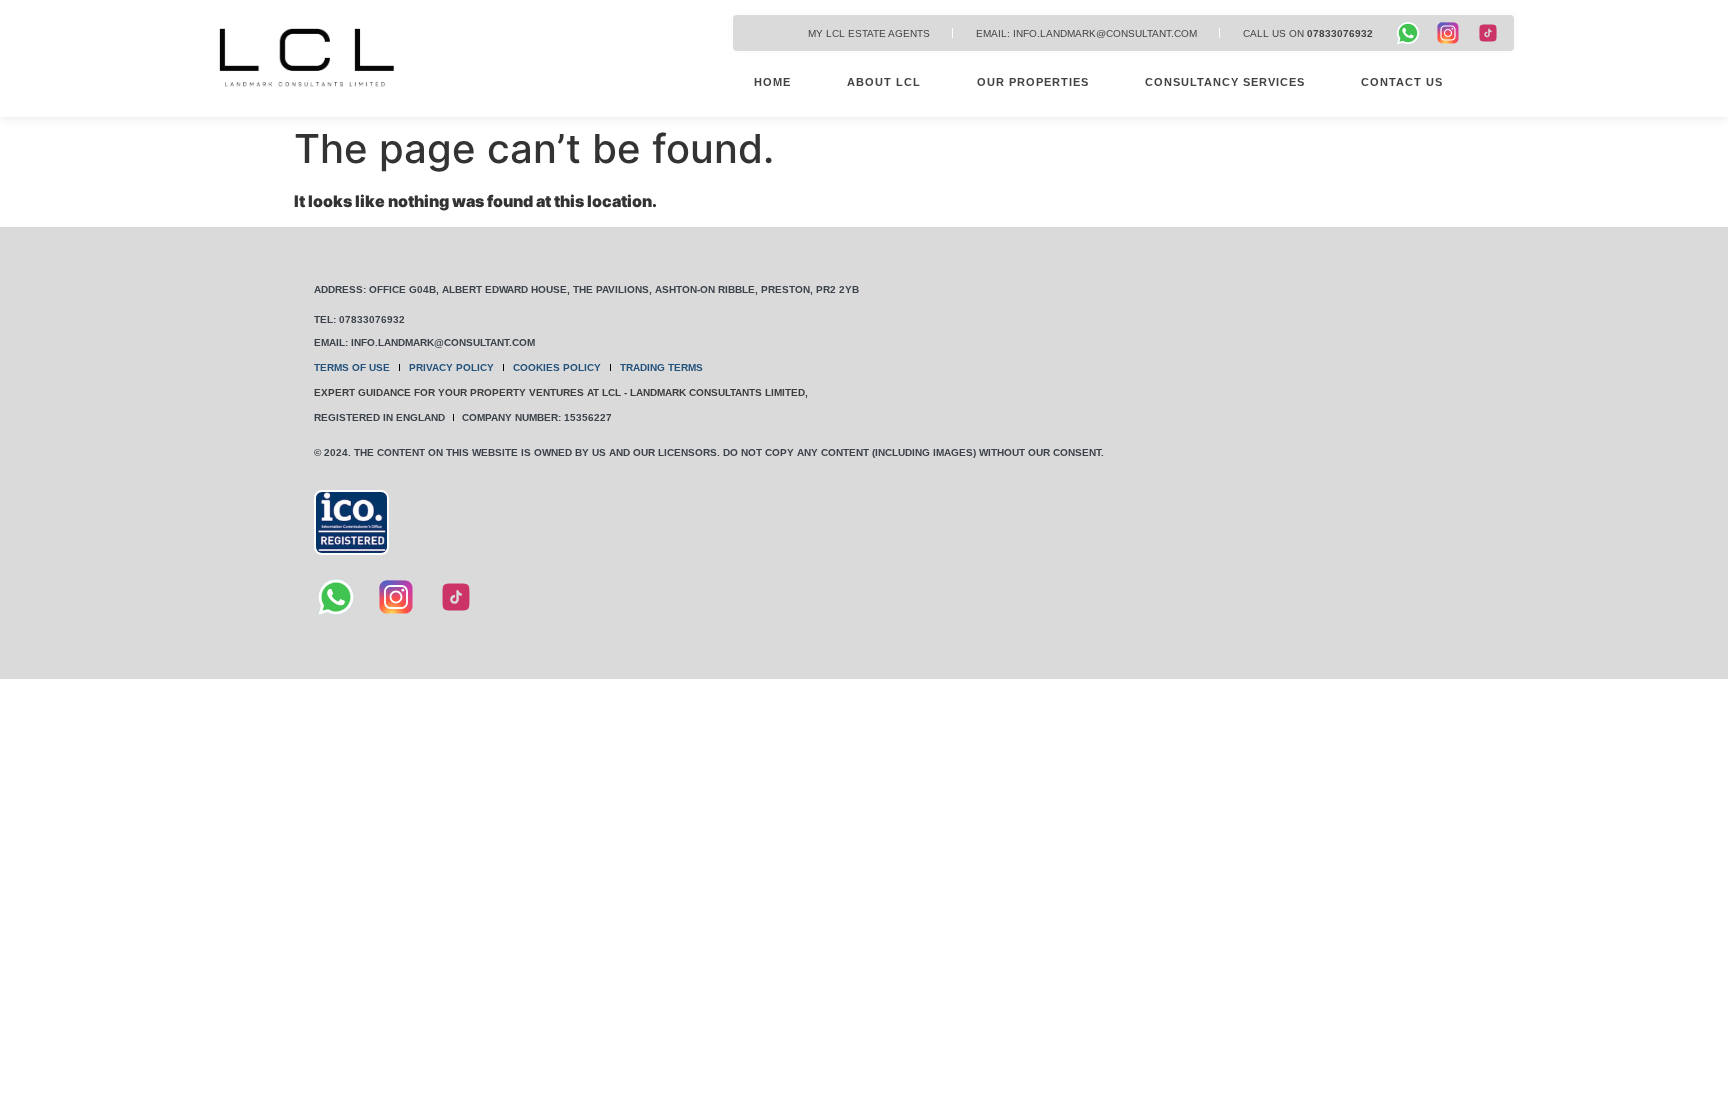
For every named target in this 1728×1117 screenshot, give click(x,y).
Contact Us (1402, 82)
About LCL (884, 82)
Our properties (1033, 82)
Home (772, 82)
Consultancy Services (1225, 82)
